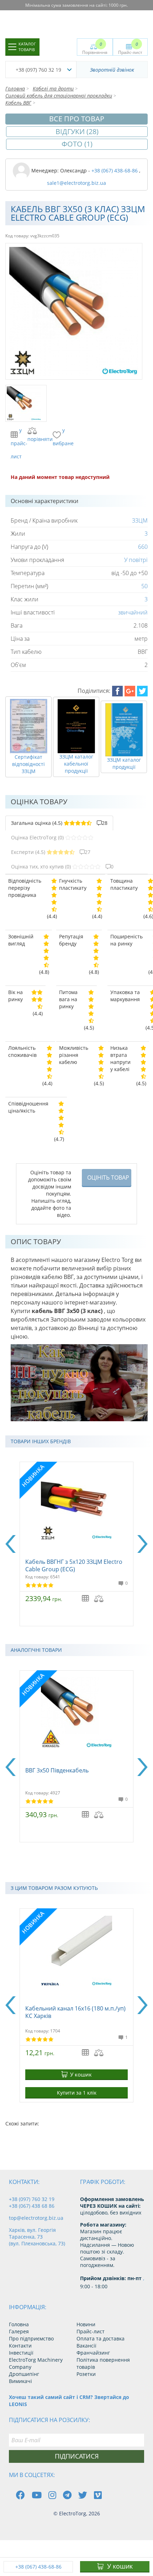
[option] (76, 1544)
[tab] (59, 823)
